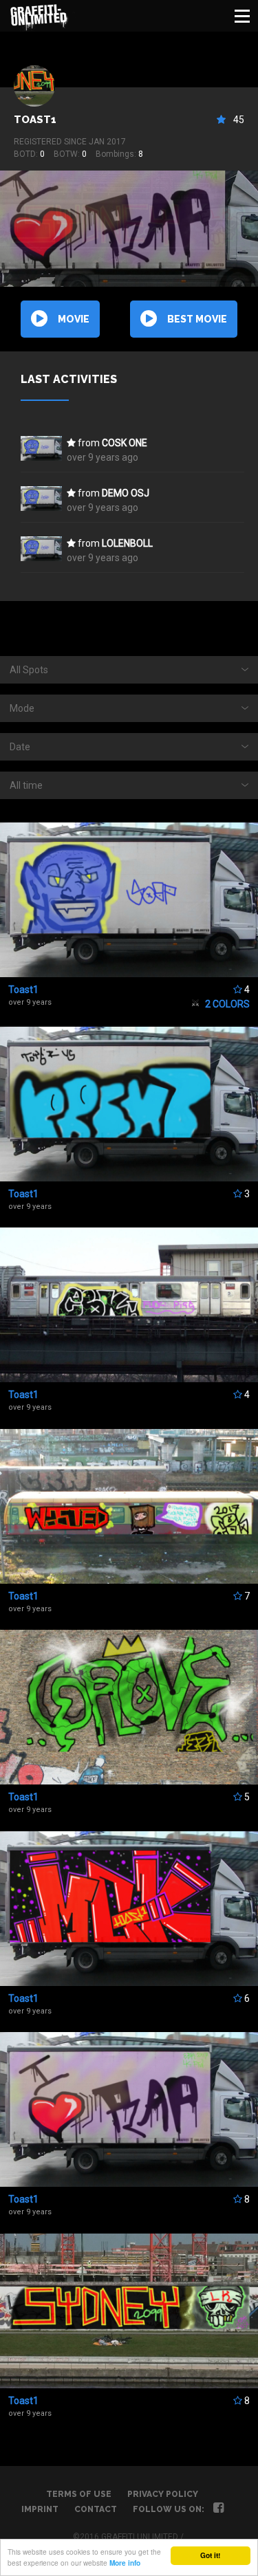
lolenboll (127, 543)
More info (125, 2563)
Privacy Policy (163, 2494)
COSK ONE (125, 443)
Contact (96, 2509)
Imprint (40, 2509)
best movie (197, 319)
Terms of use (79, 2494)
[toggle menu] (242, 16)
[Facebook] (218, 2509)
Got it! (210, 2555)
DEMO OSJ (126, 493)
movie (74, 319)
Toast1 (35, 120)
